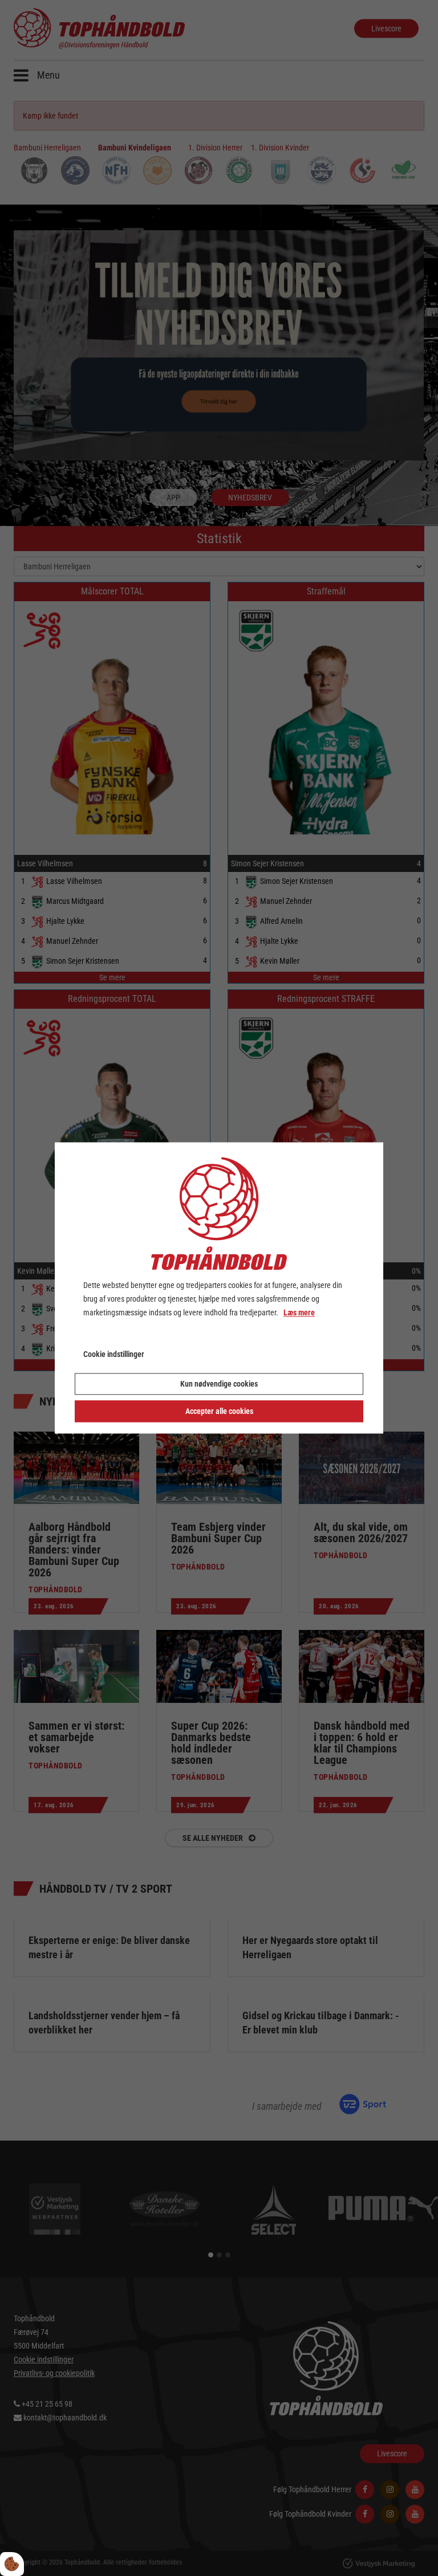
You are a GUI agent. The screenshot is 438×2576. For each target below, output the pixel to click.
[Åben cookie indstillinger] (12, 2564)
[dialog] (219, 1288)
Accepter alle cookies (219, 1412)
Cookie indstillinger (114, 1355)
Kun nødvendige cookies (219, 1384)
